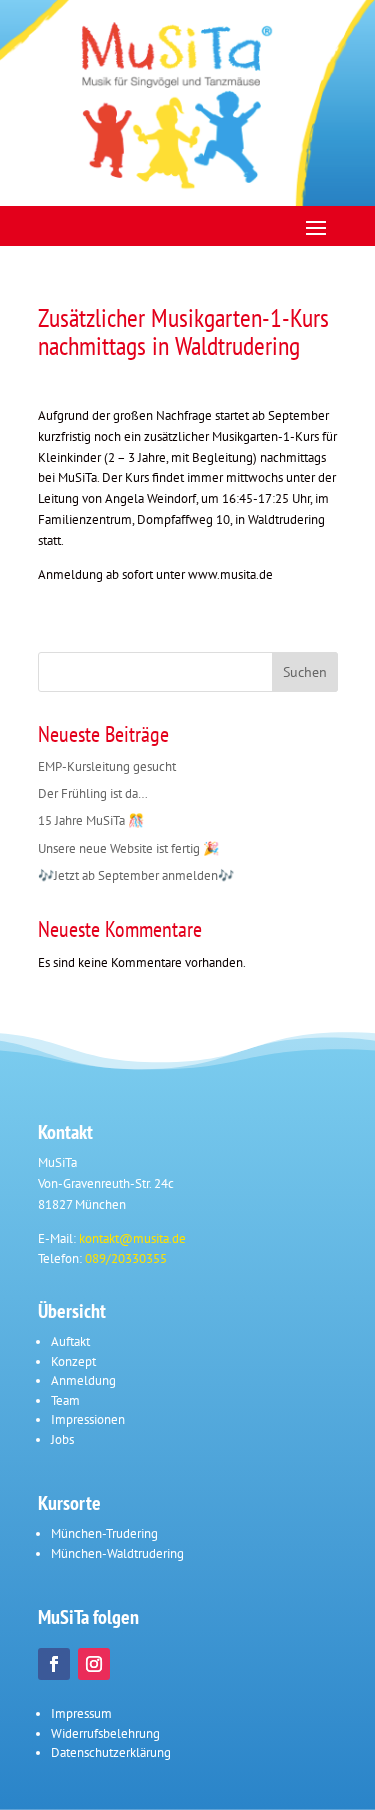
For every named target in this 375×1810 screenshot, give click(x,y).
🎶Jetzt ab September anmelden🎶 (136, 875)
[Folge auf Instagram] (94, 1664)
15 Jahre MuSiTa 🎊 (91, 820)
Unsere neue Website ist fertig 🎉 (128, 848)
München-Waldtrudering (117, 1553)
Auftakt (70, 1341)
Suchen (305, 672)
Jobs (62, 1439)
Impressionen (88, 1419)
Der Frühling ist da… (93, 793)
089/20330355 (126, 1258)
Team (65, 1400)
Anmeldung (83, 1380)
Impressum (81, 1713)
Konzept (73, 1361)
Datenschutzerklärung (111, 1752)
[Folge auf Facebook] (54, 1664)
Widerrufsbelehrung (105, 1733)
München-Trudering (104, 1533)
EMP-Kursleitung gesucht (107, 766)
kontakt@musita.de (132, 1238)
